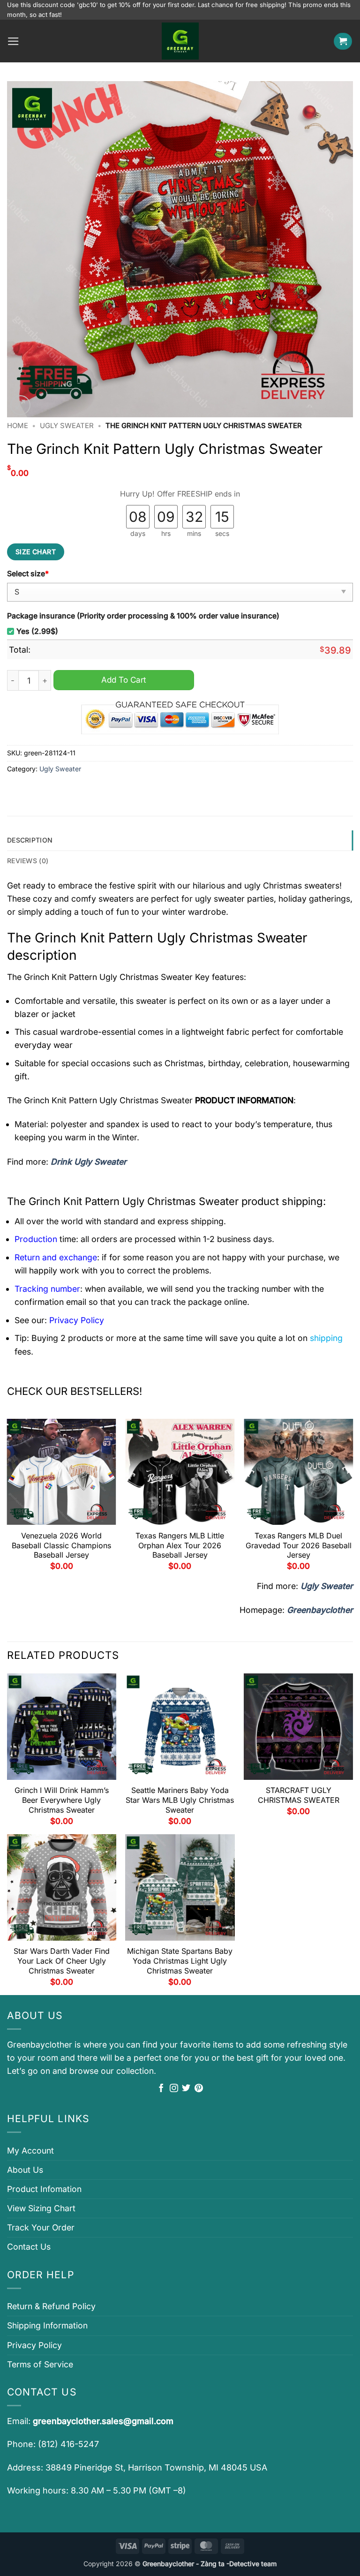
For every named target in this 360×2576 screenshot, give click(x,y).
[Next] (352, 1498)
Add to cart (124, 680)
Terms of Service (40, 2364)
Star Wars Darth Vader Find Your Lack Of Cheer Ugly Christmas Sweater (62, 1961)
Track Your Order (41, 2227)
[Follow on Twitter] (186, 2089)
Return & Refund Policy (51, 2306)
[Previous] (7, 1498)
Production (36, 1239)
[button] (13, 41)
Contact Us (29, 2247)
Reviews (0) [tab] (28, 861)
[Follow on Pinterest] (199, 2089)
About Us (25, 2170)
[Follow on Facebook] (161, 2089)
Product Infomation (44, 2189)
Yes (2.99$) (37, 631)
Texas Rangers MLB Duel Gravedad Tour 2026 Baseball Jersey (299, 1545)
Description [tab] (30, 840)
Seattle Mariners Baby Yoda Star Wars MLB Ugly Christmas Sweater (180, 1800)
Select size (28, 574)
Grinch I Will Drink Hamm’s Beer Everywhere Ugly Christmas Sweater (62, 1800)
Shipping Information (47, 2325)
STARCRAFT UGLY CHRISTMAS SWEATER (299, 1795)
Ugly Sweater (67, 426)
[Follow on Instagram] (174, 2089)
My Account (30, 2150)
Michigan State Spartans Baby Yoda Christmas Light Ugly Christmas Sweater (180, 1961)
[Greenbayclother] (180, 41)
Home (18, 426)
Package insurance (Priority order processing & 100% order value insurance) (143, 616)
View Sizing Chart (41, 2208)
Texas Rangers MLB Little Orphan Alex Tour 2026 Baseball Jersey (180, 1545)
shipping (326, 1338)
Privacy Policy (34, 2345)
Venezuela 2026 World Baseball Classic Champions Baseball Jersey (61, 1545)
